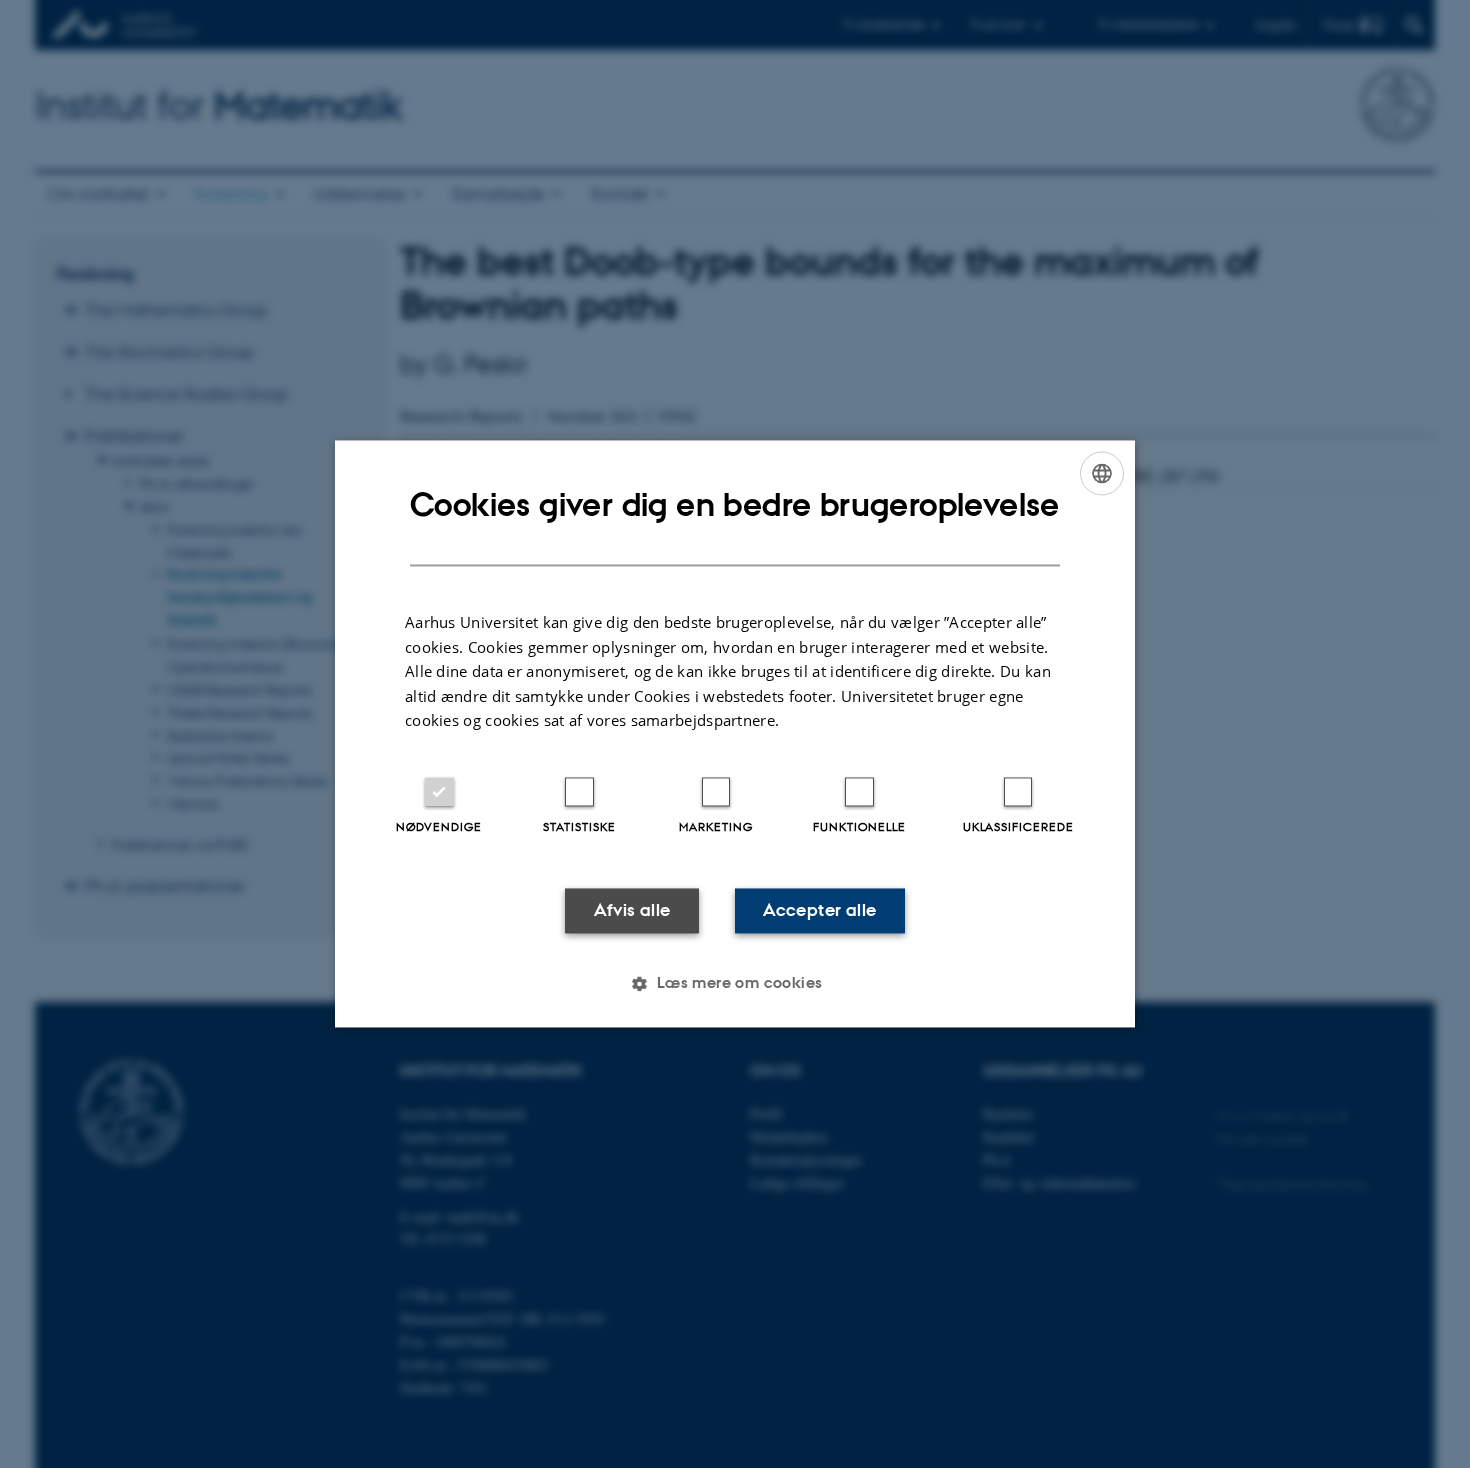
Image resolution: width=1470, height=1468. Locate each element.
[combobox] (1102, 473)
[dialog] (735, 733)
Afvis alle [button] (632, 910)
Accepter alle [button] (819, 910)
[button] (734, 984)
